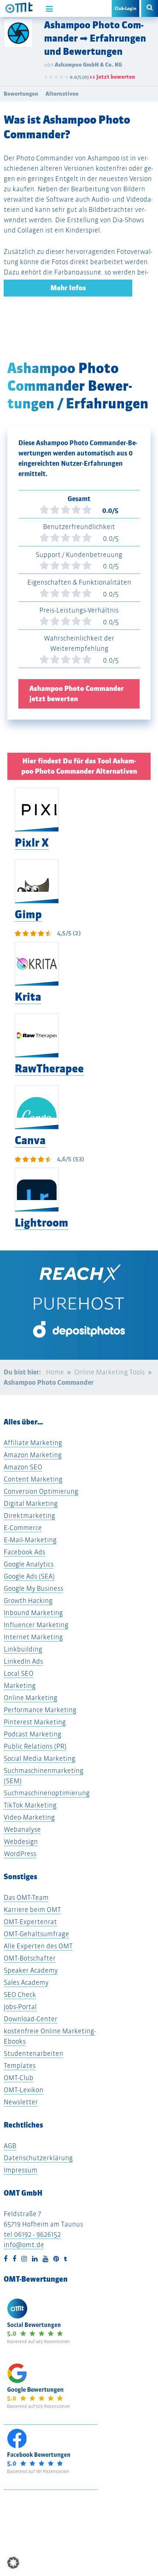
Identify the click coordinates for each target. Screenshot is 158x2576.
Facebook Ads (24, 1552)
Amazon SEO (23, 1467)
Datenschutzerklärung (38, 2158)
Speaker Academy (31, 1970)
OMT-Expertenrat (30, 1922)
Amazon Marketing (33, 1455)
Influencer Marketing (36, 1625)
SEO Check (20, 1995)
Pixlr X (32, 843)
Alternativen (62, 94)
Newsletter (21, 2102)
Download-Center (30, 2019)
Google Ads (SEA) (29, 1576)
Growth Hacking (28, 1601)
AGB (10, 2146)
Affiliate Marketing (33, 1443)
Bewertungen (21, 94)
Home (55, 1372)
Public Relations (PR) (35, 1746)
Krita (28, 997)
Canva (30, 1140)
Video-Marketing (29, 1817)
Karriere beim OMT (32, 1910)
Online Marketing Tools (109, 1372)
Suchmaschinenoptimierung (47, 1793)
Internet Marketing (33, 1637)
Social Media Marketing (39, 1758)
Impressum (21, 2170)
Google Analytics (29, 1564)
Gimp (28, 914)
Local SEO (19, 1673)
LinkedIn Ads (23, 1661)
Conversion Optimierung (41, 1491)
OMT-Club (19, 2078)
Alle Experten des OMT (38, 1946)
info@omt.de (24, 2245)
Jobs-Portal (20, 2007)
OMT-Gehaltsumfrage (36, 1934)
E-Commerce (23, 1528)
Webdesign (21, 1841)
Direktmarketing (29, 1516)
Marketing (20, 1686)
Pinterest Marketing (35, 1722)
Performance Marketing (40, 1710)
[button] (13, 2563)
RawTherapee (49, 1069)
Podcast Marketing (33, 1734)
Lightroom (42, 1223)
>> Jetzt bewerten (112, 77)
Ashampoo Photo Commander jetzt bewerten (77, 694)
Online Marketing (30, 1698)
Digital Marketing (31, 1503)
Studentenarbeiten (33, 2053)
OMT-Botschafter (30, 1958)
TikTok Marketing (30, 1805)
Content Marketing (33, 1479)
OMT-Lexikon (24, 2090)
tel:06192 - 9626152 (32, 2234)
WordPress (20, 1854)
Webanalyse (22, 1829)
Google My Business (33, 1588)
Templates (20, 2066)
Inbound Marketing (33, 1613)
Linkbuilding (23, 1649)
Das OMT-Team (26, 1897)
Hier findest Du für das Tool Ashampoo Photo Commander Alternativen (79, 766)
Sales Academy (26, 1982)
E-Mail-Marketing (30, 1540)
